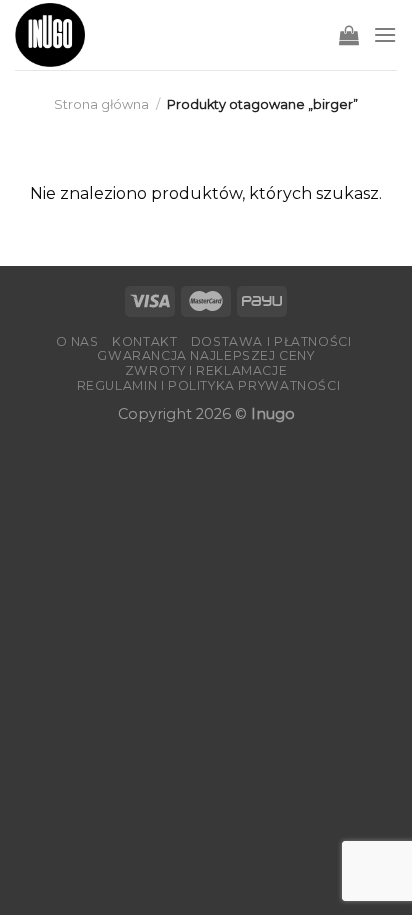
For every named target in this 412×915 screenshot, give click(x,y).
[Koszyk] (349, 35)
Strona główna (101, 104)
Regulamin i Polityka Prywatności (209, 385)
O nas (77, 341)
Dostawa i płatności (271, 341)
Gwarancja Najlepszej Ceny (205, 355)
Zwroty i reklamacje (206, 370)
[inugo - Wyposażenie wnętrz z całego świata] (50, 35)
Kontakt (144, 341)
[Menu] (385, 34)
